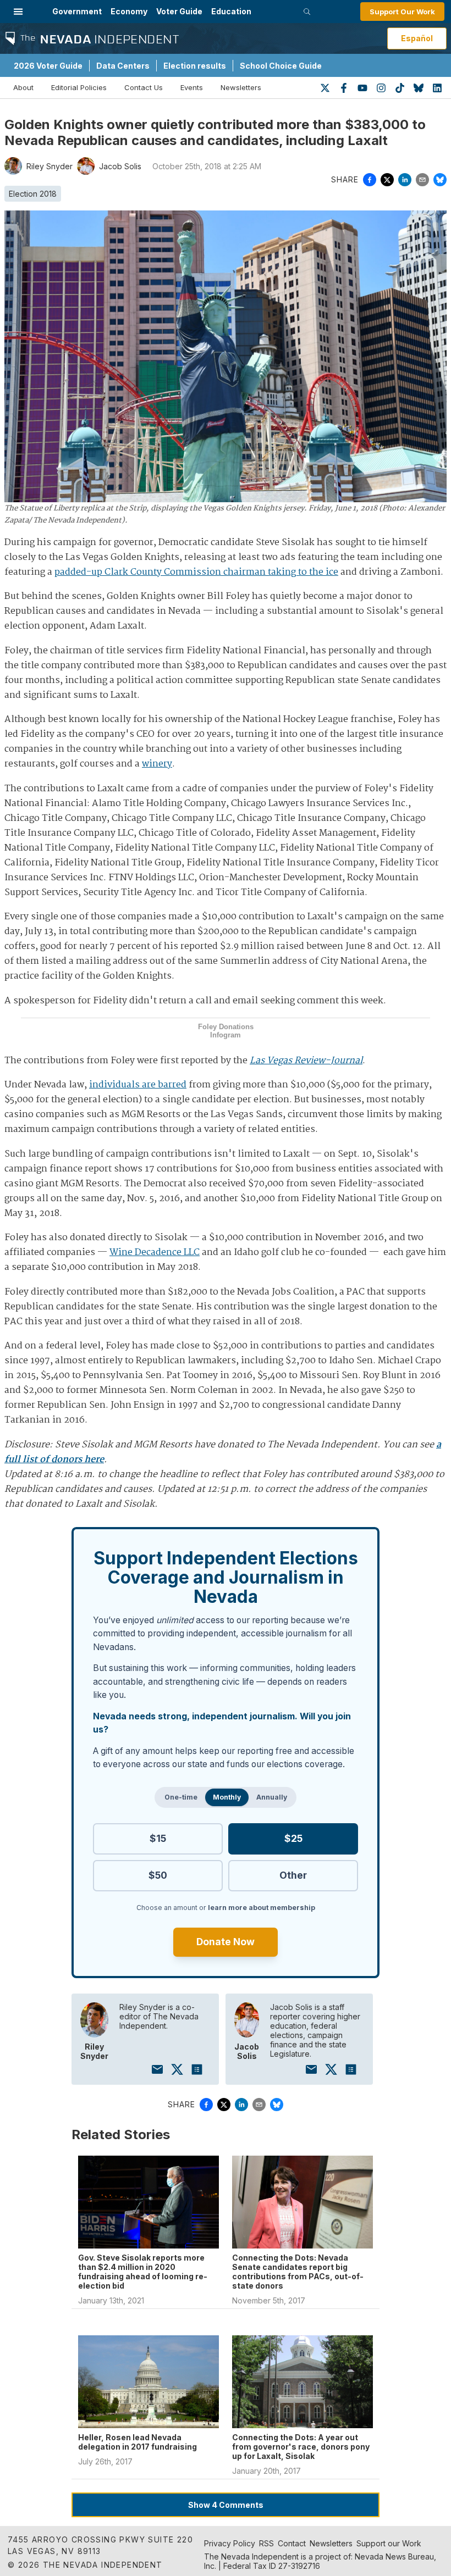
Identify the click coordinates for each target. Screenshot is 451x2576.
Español (417, 38)
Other (293, 1875)
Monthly (227, 1797)
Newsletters (241, 87)
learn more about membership (262, 1908)
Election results (195, 66)
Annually (272, 1797)
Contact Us (144, 87)
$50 (158, 1875)
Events (192, 87)
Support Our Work (402, 12)
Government (77, 11)
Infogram (226, 1035)
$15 (158, 1838)
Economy (129, 11)
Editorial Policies (79, 87)
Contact (292, 2543)
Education (231, 11)
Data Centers (123, 66)
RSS (266, 2543)
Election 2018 (33, 194)
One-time (181, 1797)
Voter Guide (179, 11)
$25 (293, 1838)
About (23, 87)
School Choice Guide (281, 66)
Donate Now (226, 1942)
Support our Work (389, 2543)
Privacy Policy (230, 2543)
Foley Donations (226, 1027)
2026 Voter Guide (48, 66)
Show (226, 2505)
